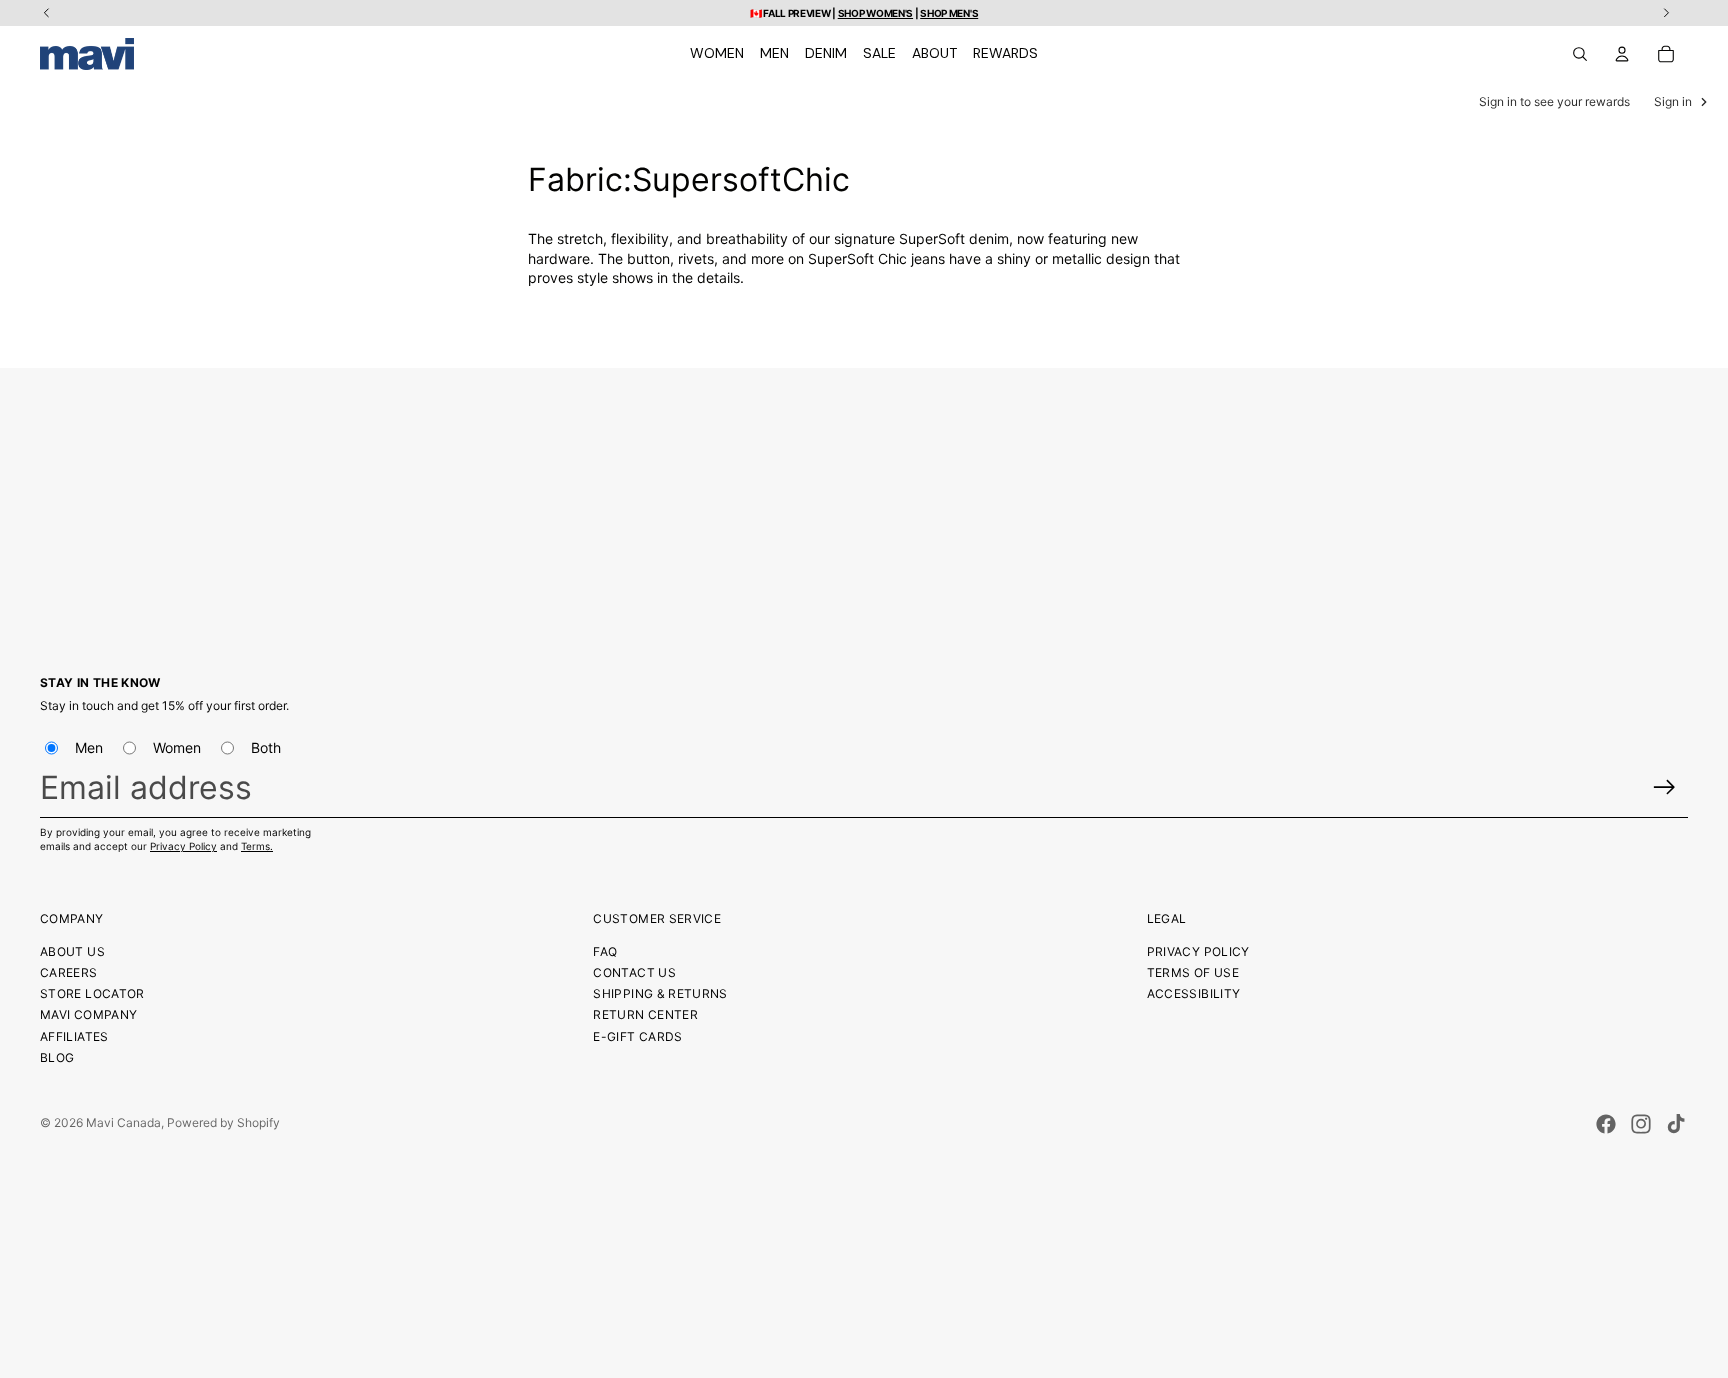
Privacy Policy (183, 846)
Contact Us (634, 972)
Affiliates (74, 1036)
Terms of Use (1193, 972)
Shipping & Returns (660, 993)
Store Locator (92, 993)
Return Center (645, 1014)
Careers (69, 972)
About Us (72, 951)
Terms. (257, 846)
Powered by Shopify (223, 1122)
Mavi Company (88, 1014)
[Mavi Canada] (87, 54)
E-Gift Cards (637, 1036)
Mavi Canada (123, 1122)
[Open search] (1580, 54)
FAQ (605, 951)
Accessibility (1194, 993)
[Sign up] (1664, 787)
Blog (57, 1057)
